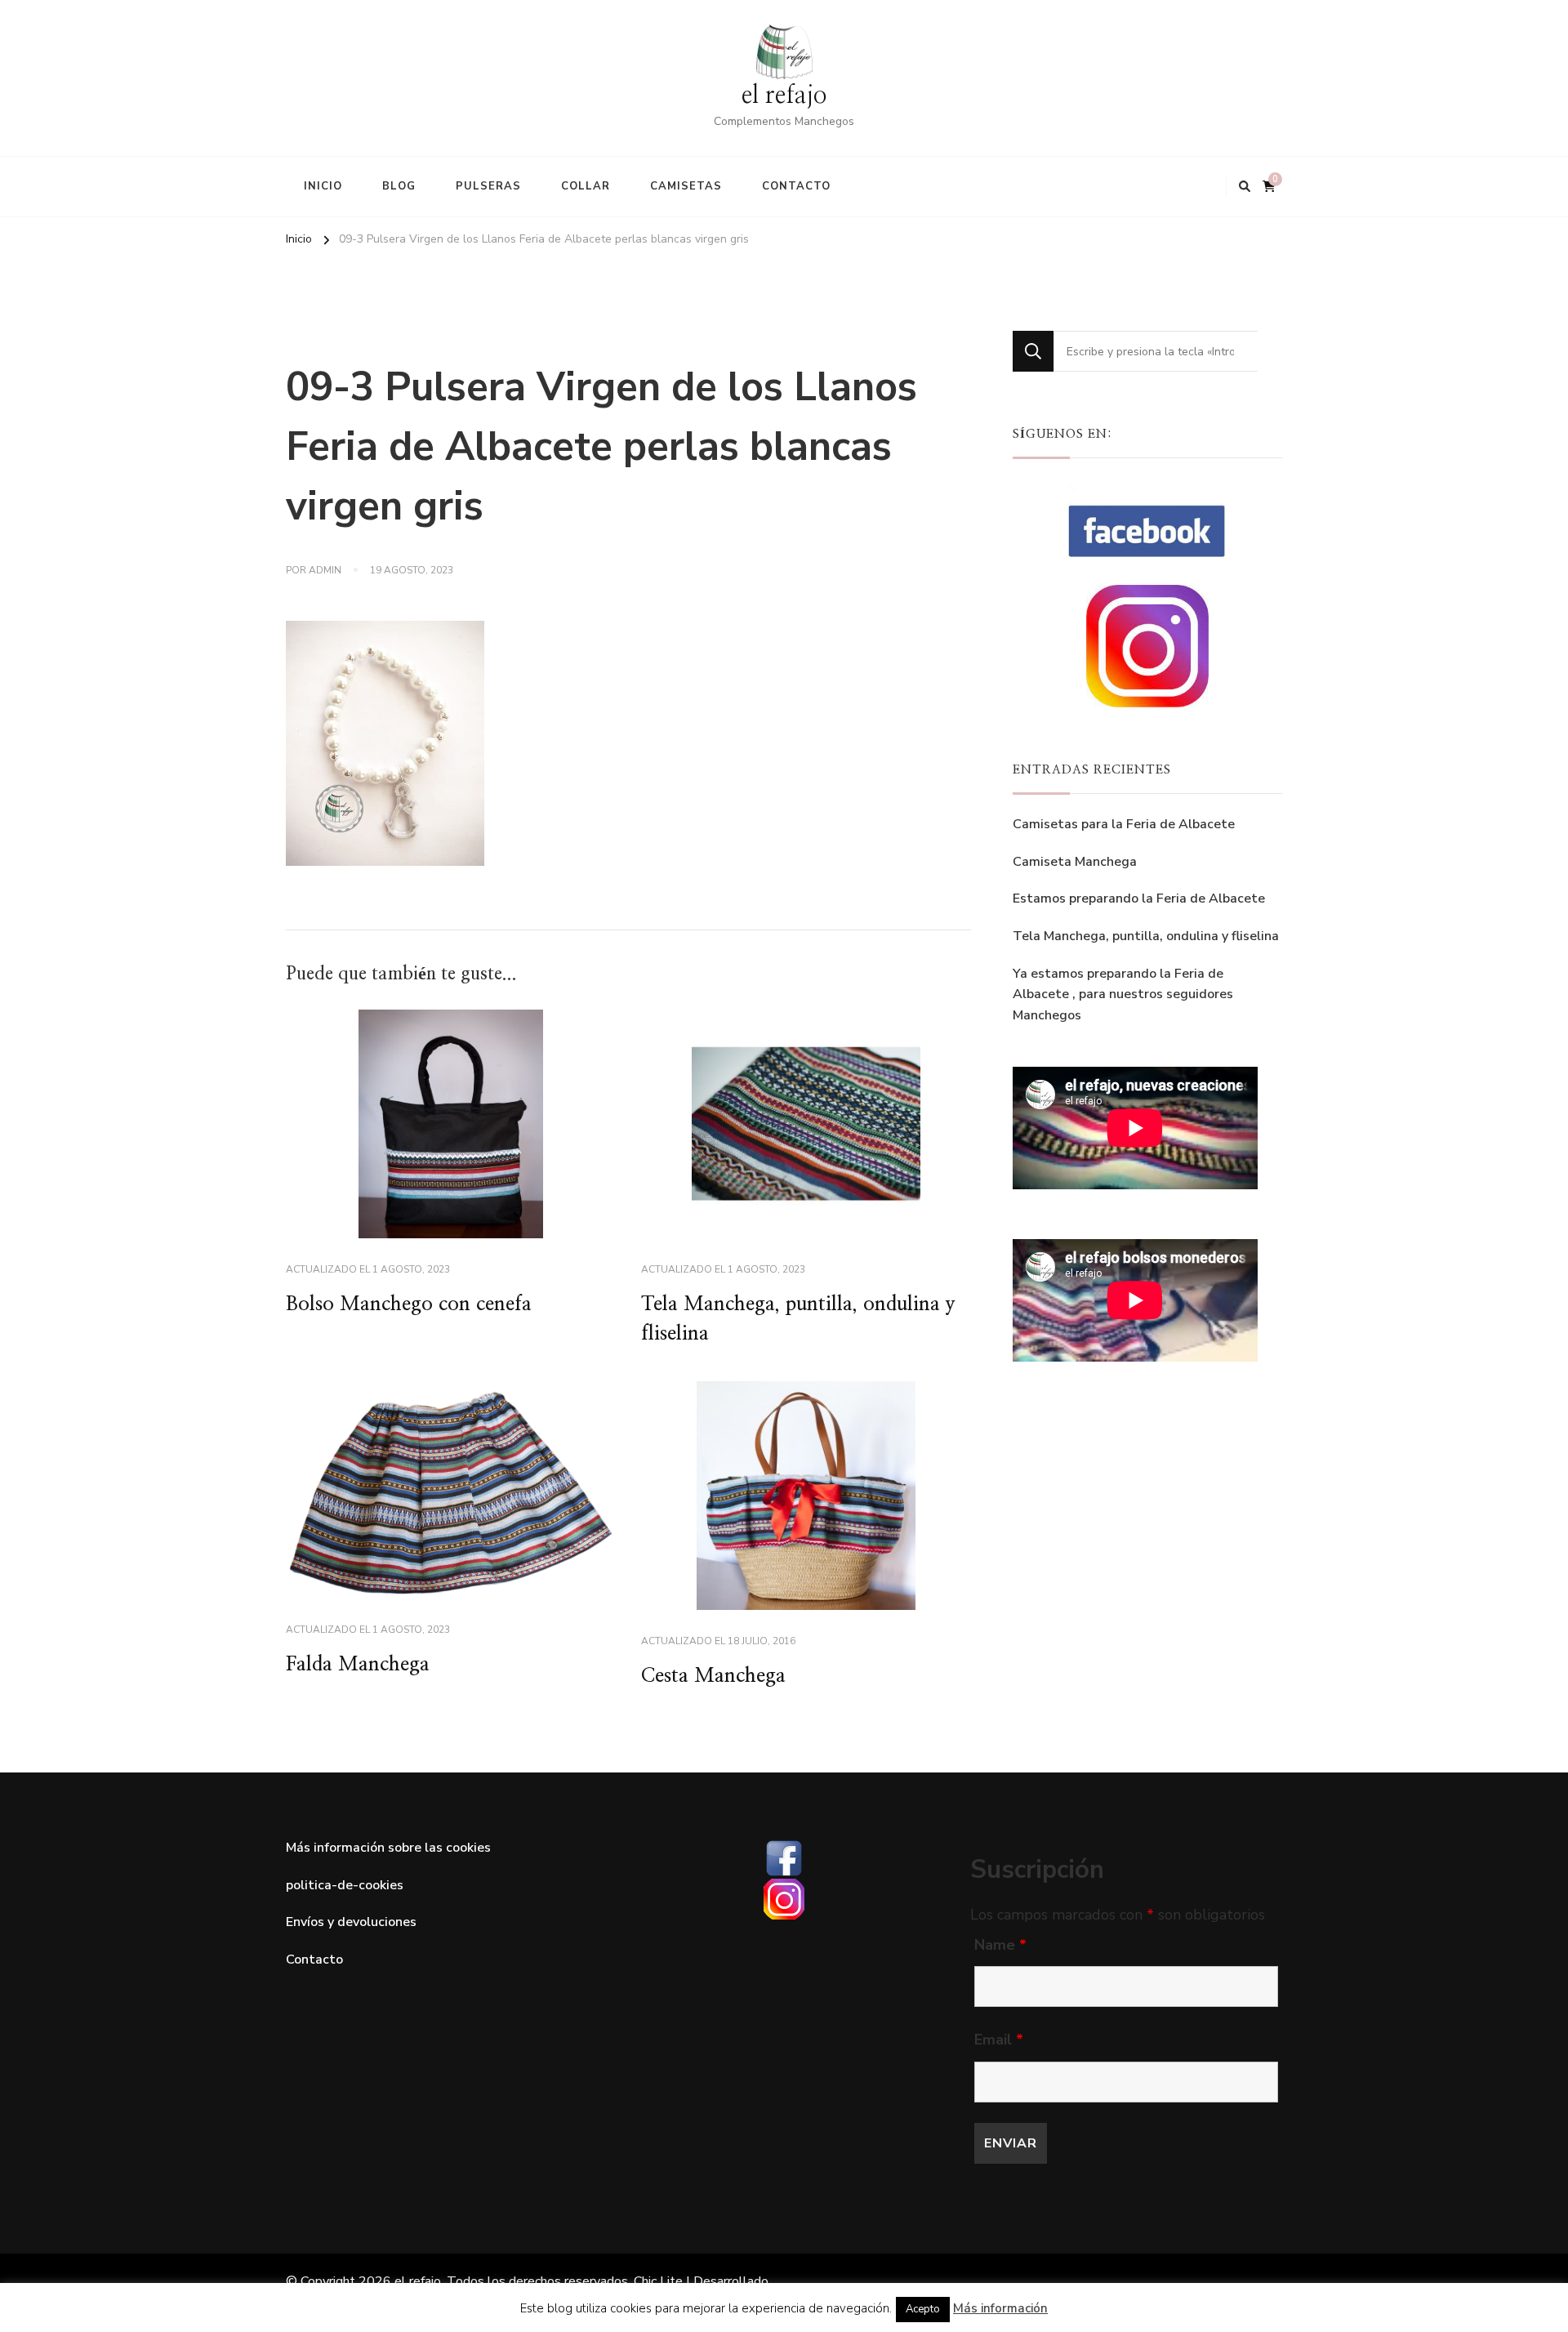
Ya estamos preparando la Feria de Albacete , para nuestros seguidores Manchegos (1123, 994)
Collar (586, 186)
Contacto (796, 186)
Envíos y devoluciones (351, 1922)
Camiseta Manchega (1075, 862)
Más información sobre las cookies (388, 1848)
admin (325, 570)
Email (999, 2040)
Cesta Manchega (713, 1676)
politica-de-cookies (345, 1885)
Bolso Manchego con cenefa (409, 1304)
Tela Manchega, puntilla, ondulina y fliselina (1146, 936)
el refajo (784, 96)
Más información (1000, 2308)
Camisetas (686, 186)
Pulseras (488, 186)
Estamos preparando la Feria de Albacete (1139, 898)
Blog (399, 186)
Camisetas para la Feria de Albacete (1124, 824)
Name (1000, 1945)
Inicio (323, 186)
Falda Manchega (358, 1665)
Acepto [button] (923, 2309)
